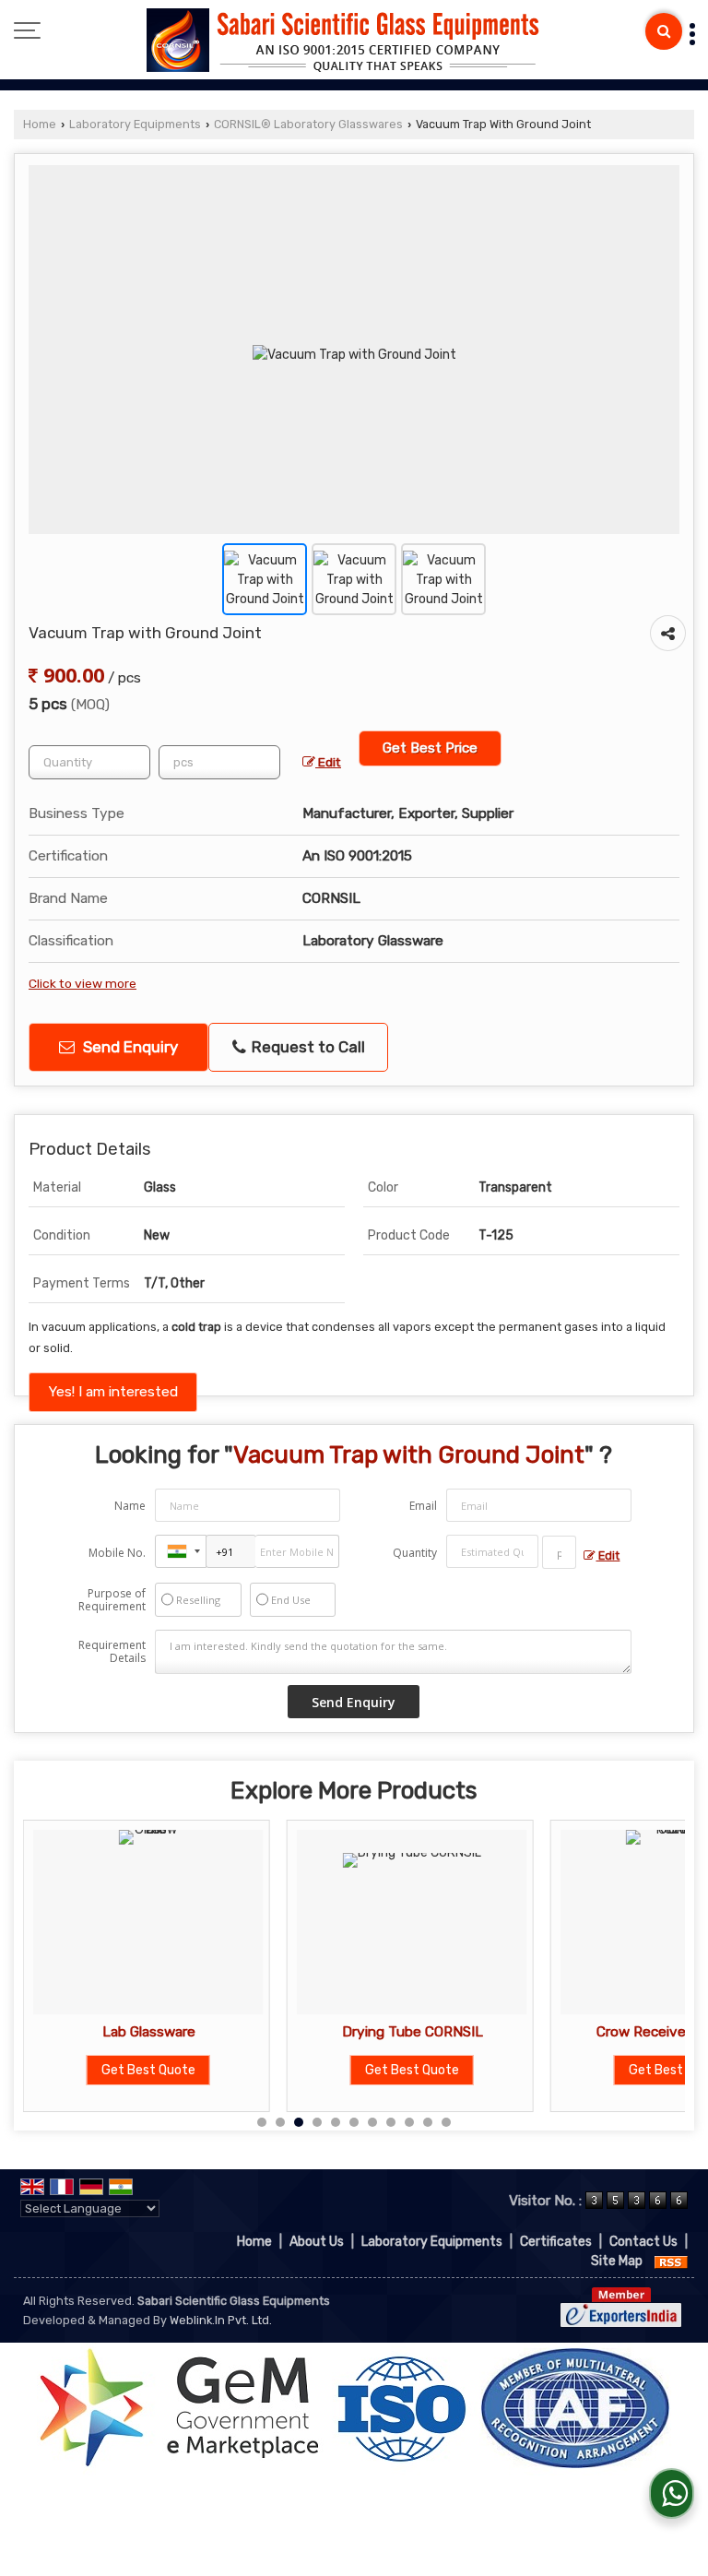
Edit (328, 762)
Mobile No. (117, 1553)
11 (446, 2122)
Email (423, 1506)
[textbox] (219, 762)
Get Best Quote (100, 2070)
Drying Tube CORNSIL (363, 2032)
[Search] (664, 31)
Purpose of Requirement (112, 1600)
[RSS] (671, 2261)
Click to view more (83, 983)
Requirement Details (112, 1652)
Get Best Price (430, 748)
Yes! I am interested (113, 1392)
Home (40, 124)
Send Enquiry (129, 1047)
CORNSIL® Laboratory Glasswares (308, 124)
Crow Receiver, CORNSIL (627, 2032)
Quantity (415, 1553)
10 (428, 2122)
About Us (317, 2242)
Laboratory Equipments (135, 124)
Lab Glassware (99, 2032)
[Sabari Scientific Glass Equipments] (343, 42)
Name (130, 1506)
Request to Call (307, 1047)
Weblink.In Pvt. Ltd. (221, 2320)
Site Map (617, 2261)
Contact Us (643, 2242)
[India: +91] (181, 1551)
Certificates (556, 2242)
